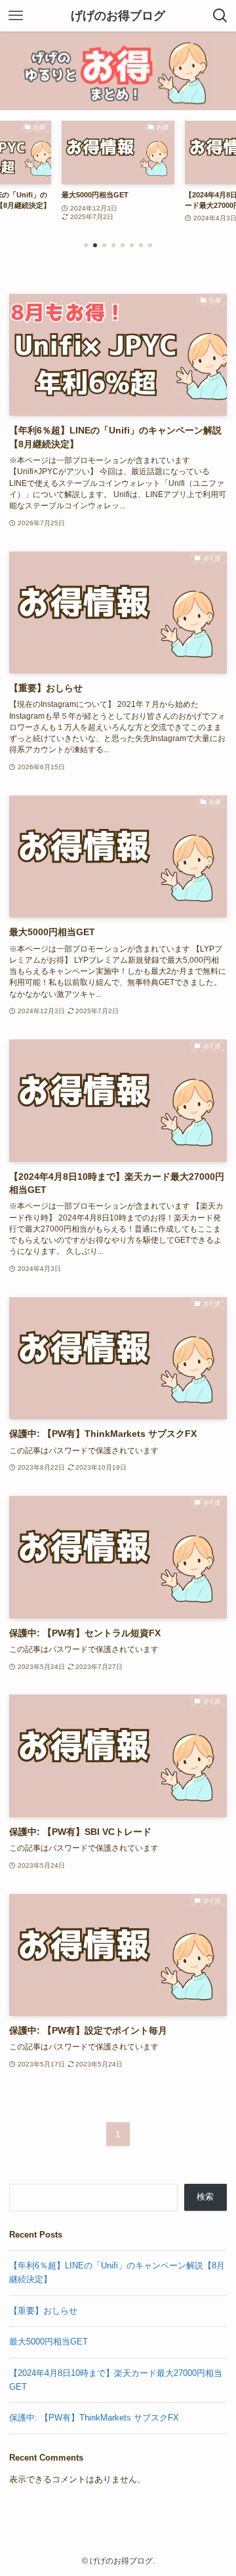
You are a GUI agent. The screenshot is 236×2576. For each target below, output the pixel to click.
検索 (205, 2197)
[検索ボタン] (220, 16)
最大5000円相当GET (49, 2342)
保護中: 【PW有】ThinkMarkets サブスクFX (94, 2418)
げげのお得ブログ (118, 16)
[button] (86, 245)
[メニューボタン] (16, 16)
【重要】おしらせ (43, 2311)
